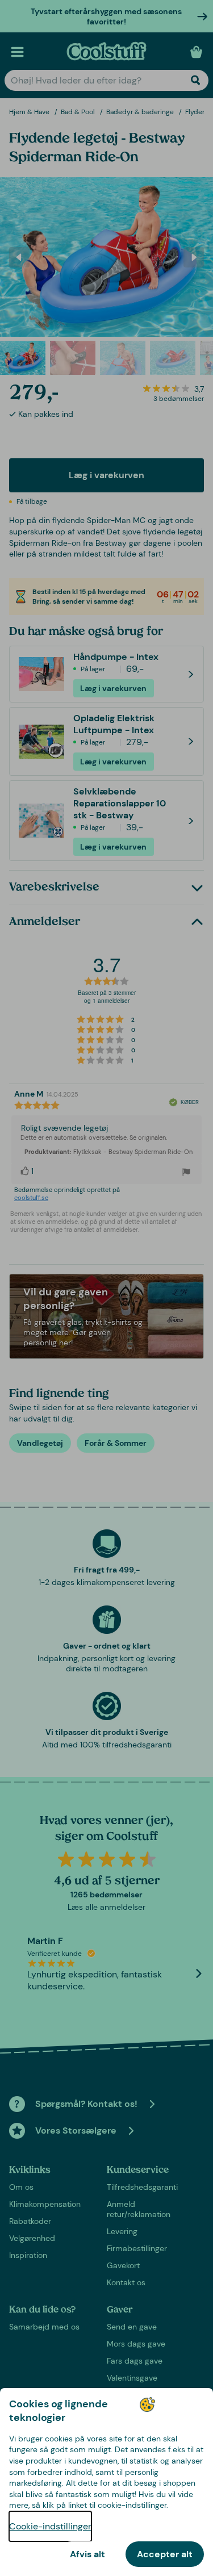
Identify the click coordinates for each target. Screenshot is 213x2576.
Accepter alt (165, 2554)
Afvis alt (87, 2554)
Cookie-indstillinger (50, 2526)
